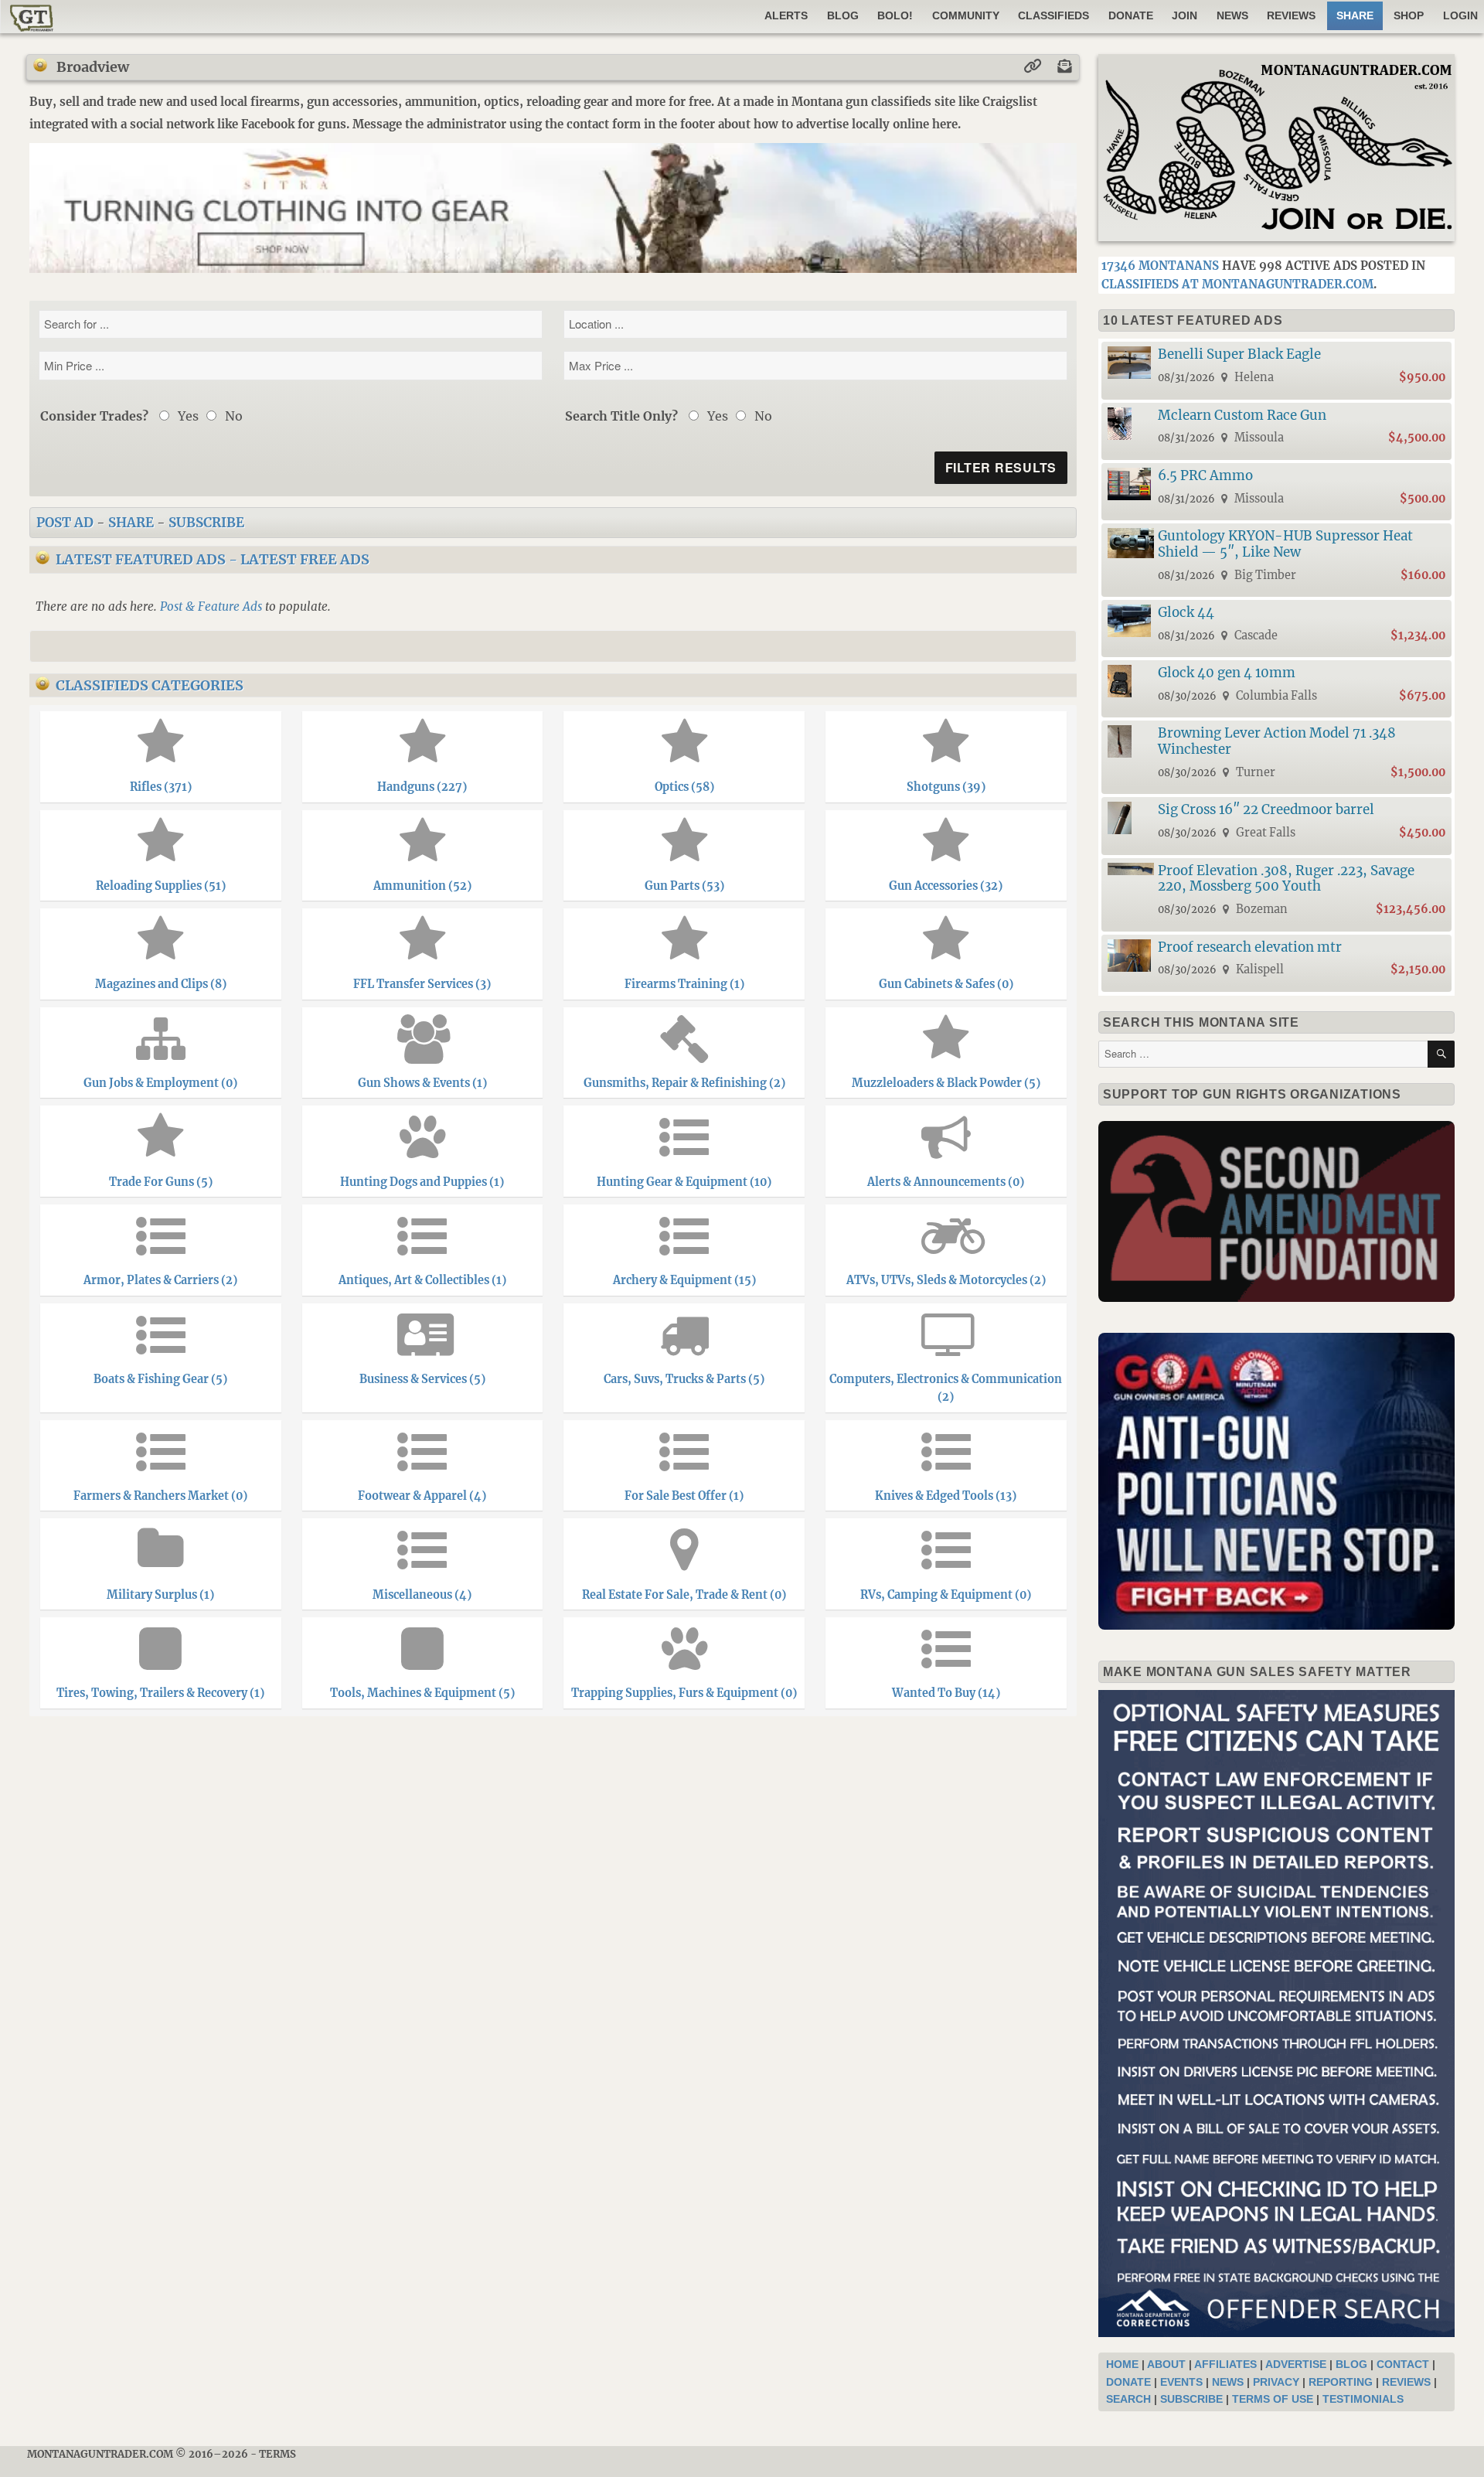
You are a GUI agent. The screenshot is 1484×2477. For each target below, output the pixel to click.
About (1166, 2364)
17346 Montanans (1160, 266)
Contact (1403, 2364)
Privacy (1276, 2382)
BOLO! (895, 15)
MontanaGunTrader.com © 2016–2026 (138, 2454)
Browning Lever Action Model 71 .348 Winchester (1277, 741)
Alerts (786, 15)
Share (131, 523)
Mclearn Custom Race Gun (1242, 415)
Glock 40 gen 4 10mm (1227, 673)
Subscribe (206, 523)
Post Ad (65, 523)
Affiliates (1225, 2364)
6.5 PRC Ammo (1205, 475)
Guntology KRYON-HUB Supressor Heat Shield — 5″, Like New (1285, 544)
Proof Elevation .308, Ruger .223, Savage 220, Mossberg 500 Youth (1286, 879)
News (1232, 15)
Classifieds (1053, 15)
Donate (1131, 15)
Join (1184, 15)
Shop (1409, 15)
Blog (843, 15)
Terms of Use (1273, 2399)
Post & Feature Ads (211, 606)
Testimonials (1363, 2399)
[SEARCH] (1441, 1054)
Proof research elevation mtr (1250, 947)
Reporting (1341, 2382)
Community (966, 15)
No (232, 416)
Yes (187, 416)
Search (1128, 2399)
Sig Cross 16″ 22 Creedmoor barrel (1266, 809)
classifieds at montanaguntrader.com (1237, 284)
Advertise (1296, 2364)
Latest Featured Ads (141, 559)
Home (1122, 2364)
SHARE (1355, 15)
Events (1181, 2382)
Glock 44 (1186, 612)
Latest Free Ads (305, 559)
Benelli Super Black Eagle (1239, 354)
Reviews (1291, 15)
